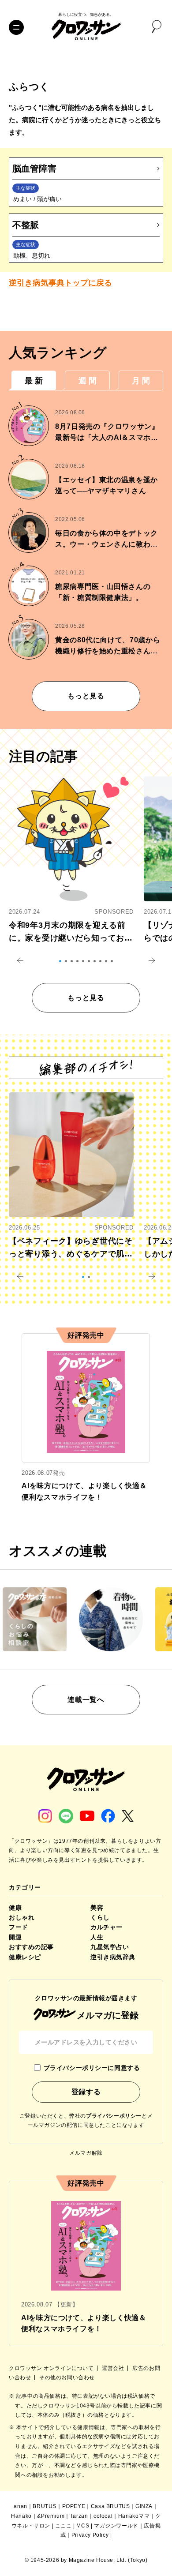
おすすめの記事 (31, 1947)
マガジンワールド (116, 2526)
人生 (97, 1937)
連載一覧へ (86, 1700)
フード (19, 1927)
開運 (15, 1937)
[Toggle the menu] (16, 27)
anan (20, 2506)
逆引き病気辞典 (113, 1957)
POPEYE (74, 2506)
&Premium (51, 2516)
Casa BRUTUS (110, 2506)
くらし (100, 1917)
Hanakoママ (134, 2516)
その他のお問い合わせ (67, 2377)
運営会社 (114, 2368)
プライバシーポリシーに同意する (92, 2068)
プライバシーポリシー (114, 2116)
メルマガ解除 (86, 2153)
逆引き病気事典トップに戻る (60, 283)
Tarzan (79, 2516)
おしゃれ (22, 1917)
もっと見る (86, 696)
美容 (97, 1908)
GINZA (144, 2506)
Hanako (21, 2516)
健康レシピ (25, 1957)
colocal (103, 2516)
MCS (83, 2526)
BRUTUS (45, 2506)
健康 (15, 1908)
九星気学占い (110, 1947)
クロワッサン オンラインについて (52, 2368)
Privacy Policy (90, 2535)
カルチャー (107, 1927)
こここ (64, 2526)
